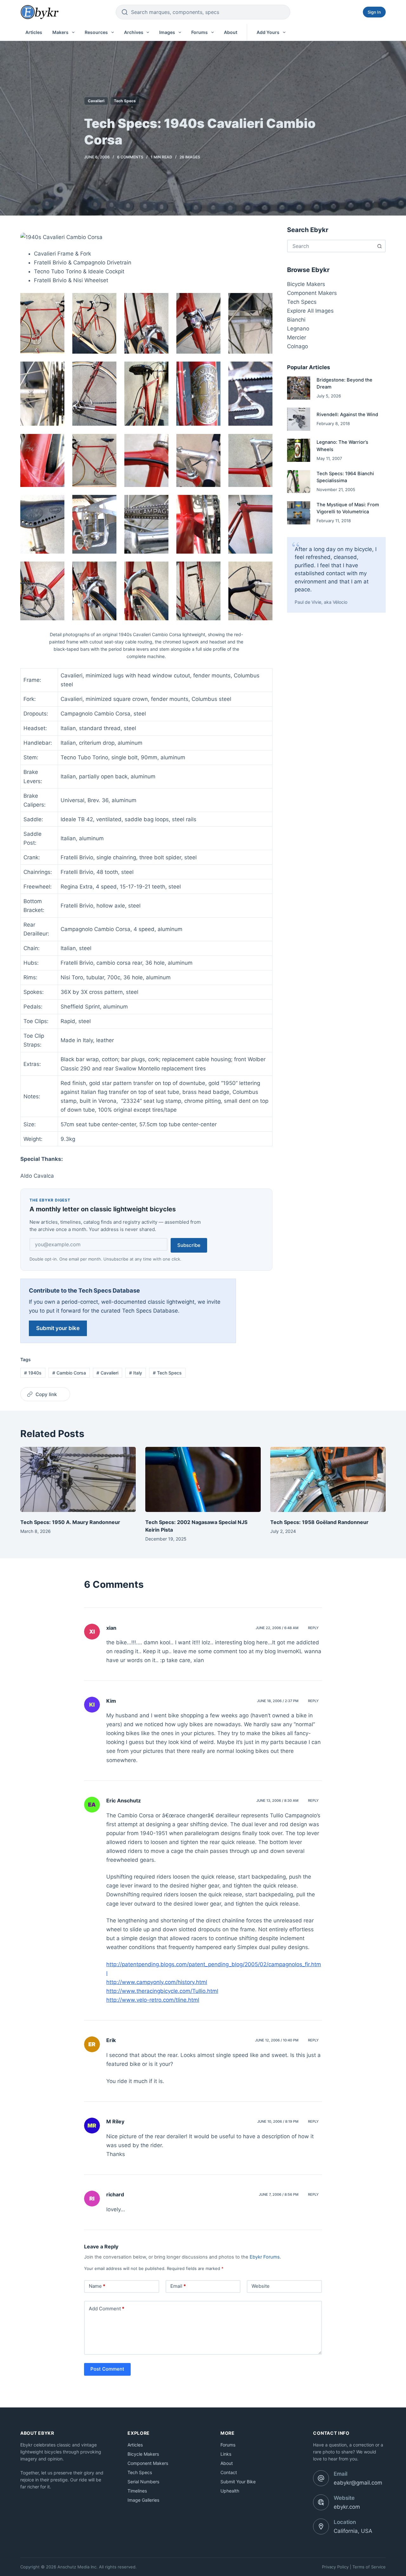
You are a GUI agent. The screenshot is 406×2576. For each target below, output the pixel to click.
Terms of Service (369, 2567)
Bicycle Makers (306, 284)
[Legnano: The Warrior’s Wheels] (299, 450)
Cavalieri (96, 101)
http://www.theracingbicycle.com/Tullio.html (162, 1991)
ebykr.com (347, 2507)
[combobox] (331, 246)
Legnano (298, 329)
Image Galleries (143, 2500)
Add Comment (107, 2309)
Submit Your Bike (238, 2482)
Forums (200, 32)
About (231, 32)
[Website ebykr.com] (321, 2502)
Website (261, 2286)
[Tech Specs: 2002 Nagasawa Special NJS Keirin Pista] (203, 1479)
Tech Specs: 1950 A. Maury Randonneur (70, 1522)
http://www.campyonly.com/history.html (157, 1982)
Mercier (297, 337)
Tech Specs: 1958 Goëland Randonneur (319, 1522)
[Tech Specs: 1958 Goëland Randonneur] (328, 1479)
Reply (313, 1628)
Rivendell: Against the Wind (347, 415)
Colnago (298, 346)
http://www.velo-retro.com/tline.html (153, 2000)
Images (167, 32)
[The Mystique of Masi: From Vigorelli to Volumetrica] (299, 513)
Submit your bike (58, 1328)
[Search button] (379, 246)
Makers (60, 32)
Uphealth (230, 2491)
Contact (229, 2472)
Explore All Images (310, 311)
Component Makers (312, 293)
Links (226, 2454)
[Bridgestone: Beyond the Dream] (299, 388)
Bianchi (296, 320)
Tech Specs (125, 101)
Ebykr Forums (265, 2257)
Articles (34, 32)
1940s (33, 1373)
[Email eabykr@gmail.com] (321, 2478)
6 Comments (130, 157)
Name (97, 2286)
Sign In (374, 12)
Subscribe (189, 1245)
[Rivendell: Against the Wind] (299, 419)
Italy (136, 1373)
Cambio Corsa (69, 1373)
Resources (96, 32)
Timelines (137, 2491)
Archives (134, 32)
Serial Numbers (143, 2482)
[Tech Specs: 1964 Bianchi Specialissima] (299, 482)
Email (178, 2286)
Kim (111, 1701)
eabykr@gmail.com (358, 2483)
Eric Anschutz (124, 1801)
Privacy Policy (335, 2567)
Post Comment (107, 2369)
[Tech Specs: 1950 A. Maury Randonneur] (78, 1479)
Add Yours (268, 32)
